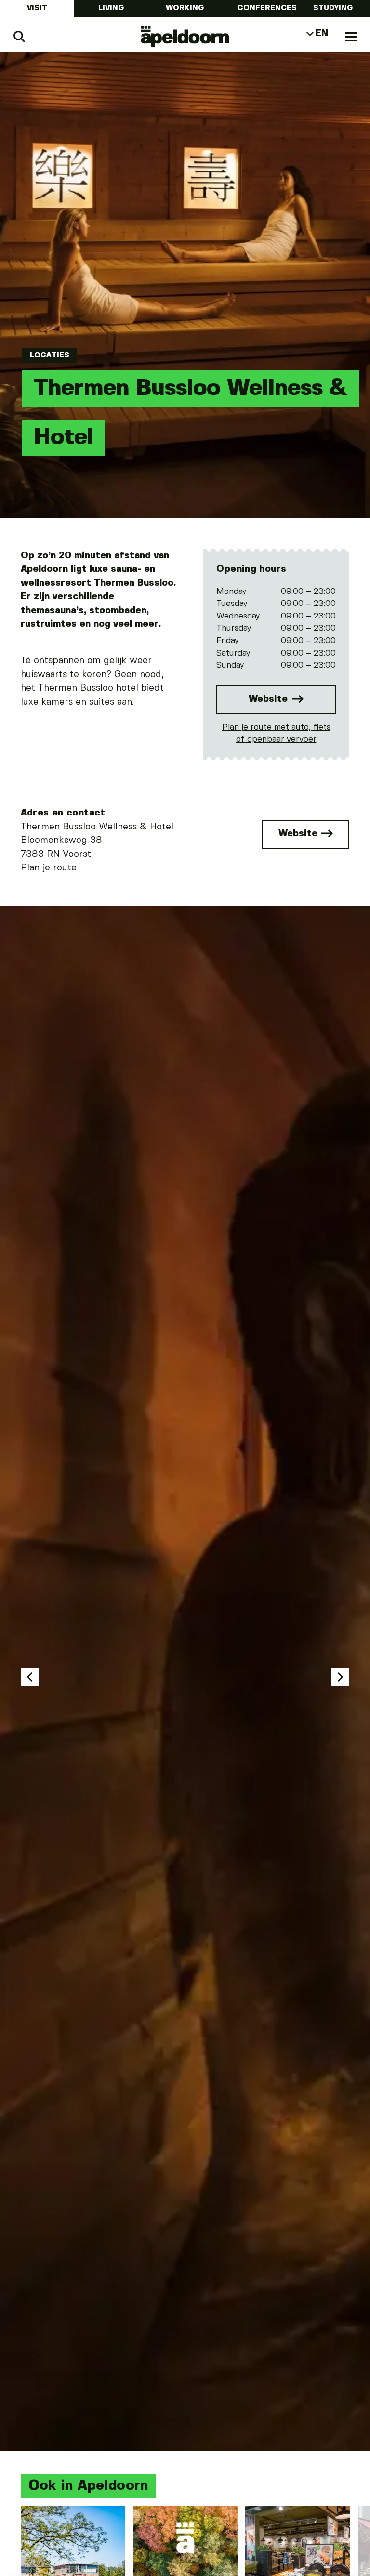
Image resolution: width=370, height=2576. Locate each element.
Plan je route (49, 868)
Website (270, 699)
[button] (30, 1677)
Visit (37, 8)
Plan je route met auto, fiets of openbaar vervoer (276, 734)
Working (185, 8)
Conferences (267, 8)
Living (111, 8)
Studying (333, 8)
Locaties (50, 355)
